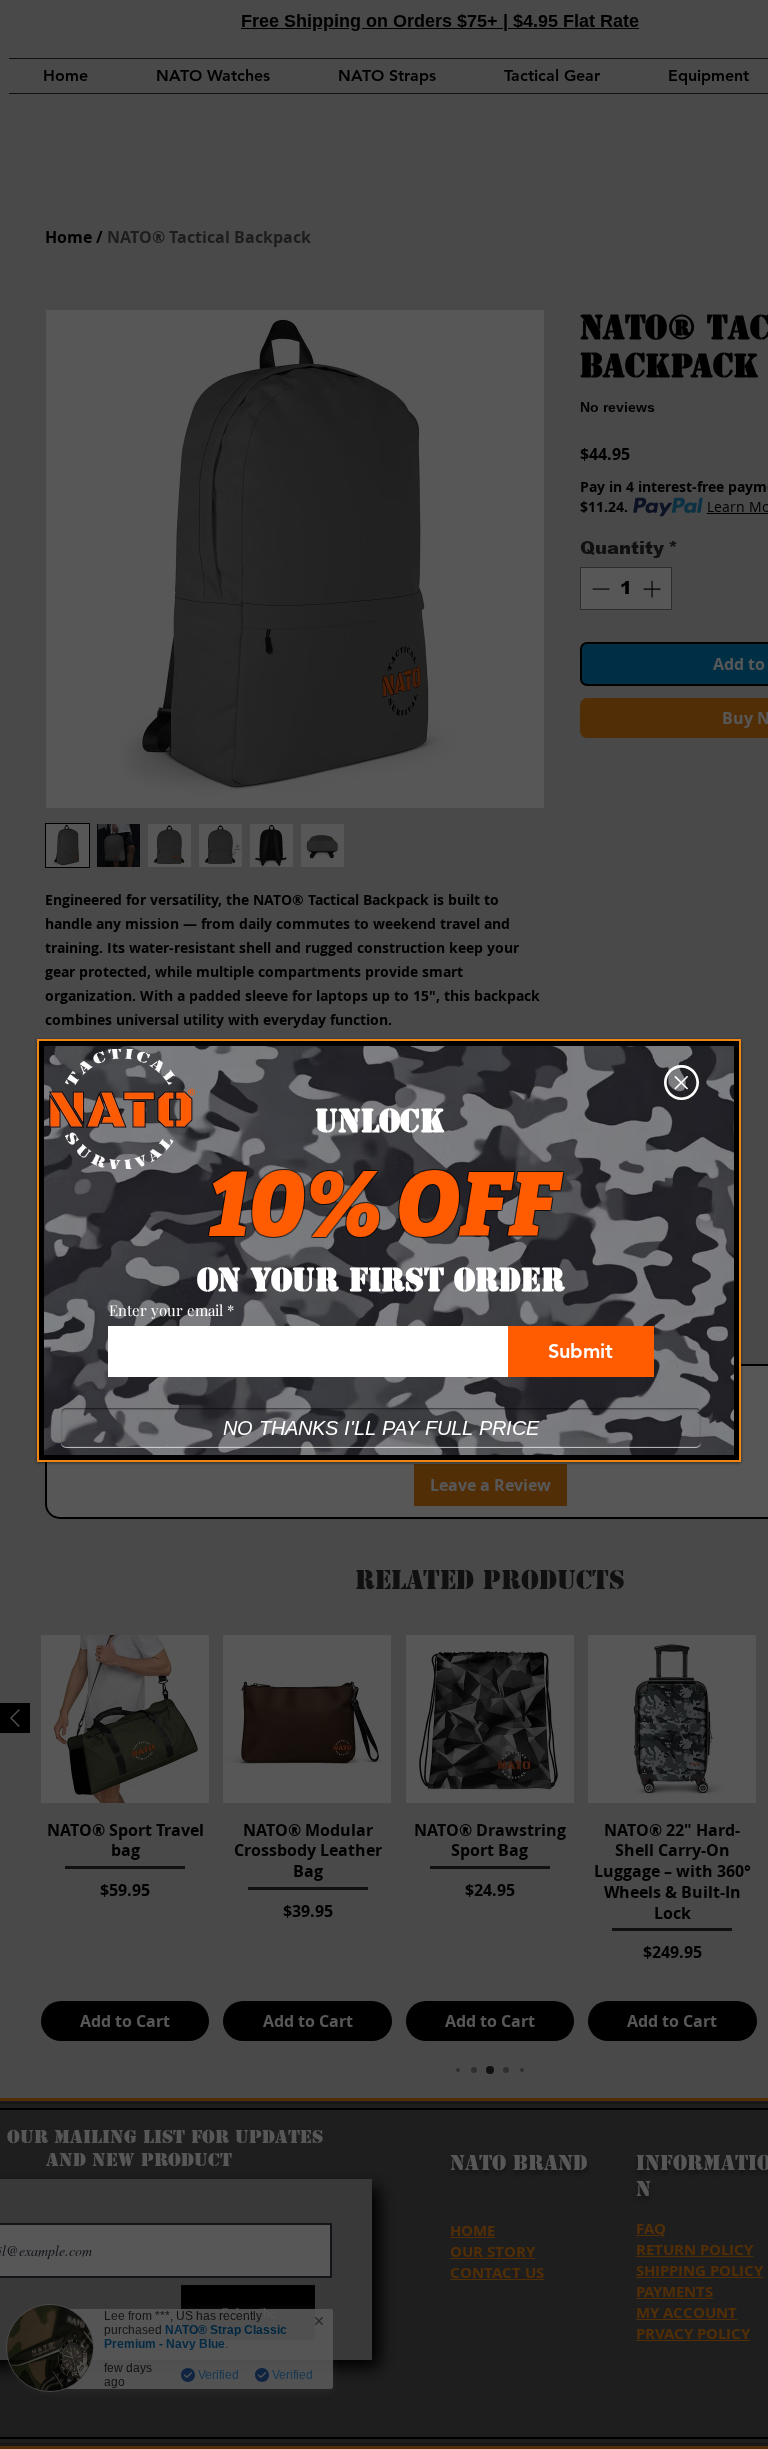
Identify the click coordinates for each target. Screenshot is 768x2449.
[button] (681, 1082)
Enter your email (166, 1310)
